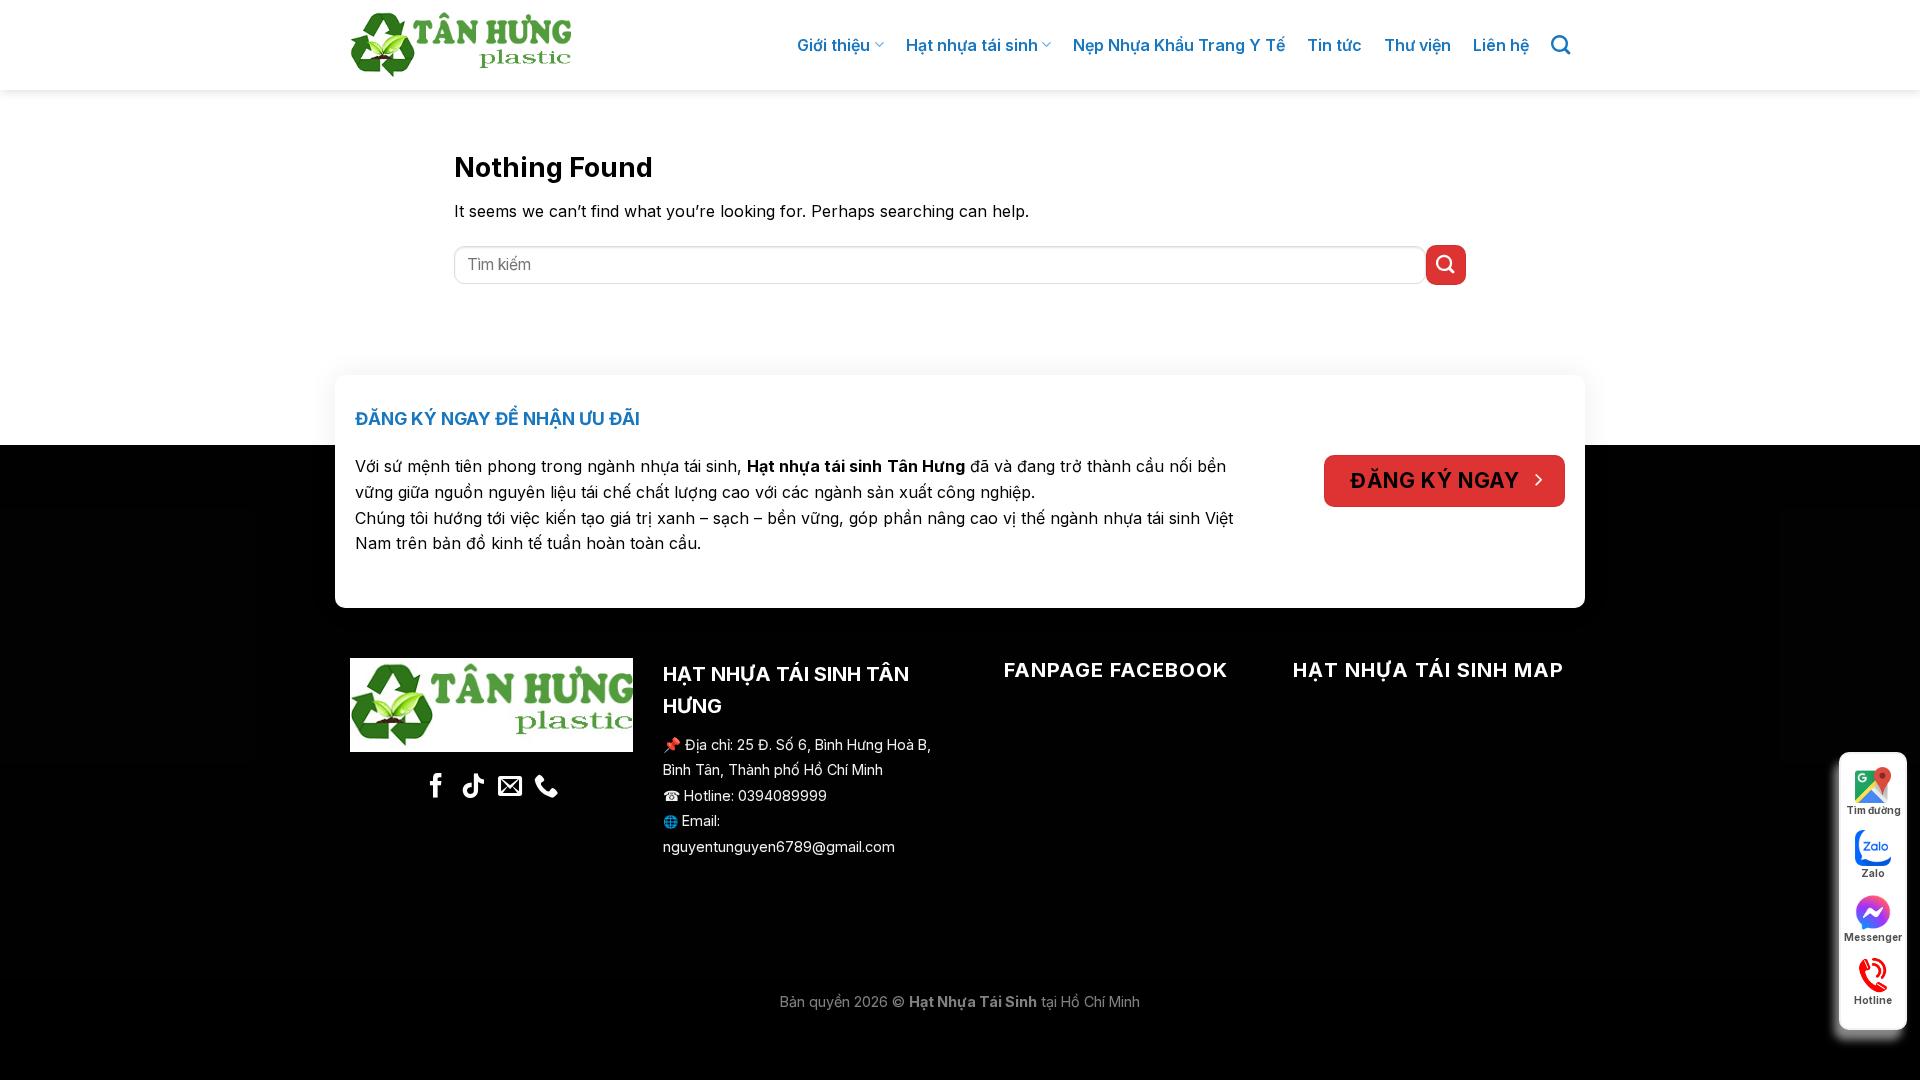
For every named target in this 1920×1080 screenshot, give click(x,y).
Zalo (1873, 873)
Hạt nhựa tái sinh (972, 45)
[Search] (1560, 44)
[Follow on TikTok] (473, 787)
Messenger (1873, 937)
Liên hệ (1501, 45)
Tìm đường (1873, 810)
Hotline (1873, 1000)
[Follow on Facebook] (436, 787)
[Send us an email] (509, 787)
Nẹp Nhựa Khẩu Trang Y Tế (1179, 45)
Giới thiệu (833, 45)
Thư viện (1417, 45)
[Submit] (1446, 264)
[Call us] (546, 787)
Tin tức (1334, 45)
